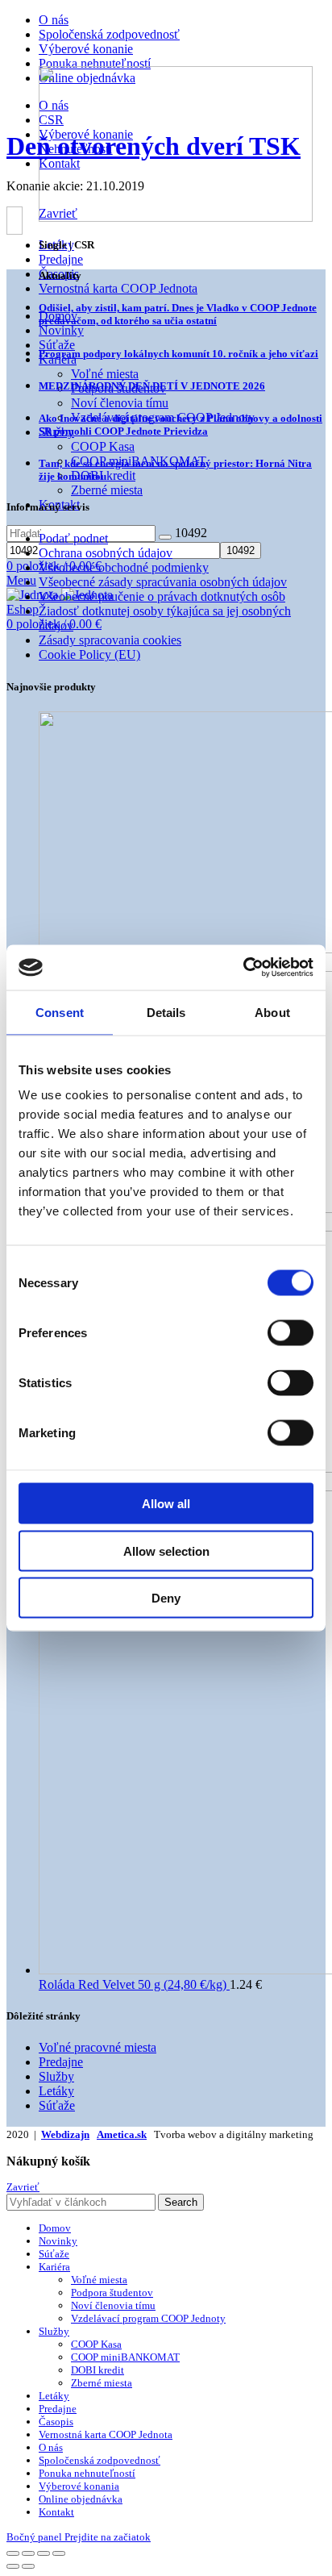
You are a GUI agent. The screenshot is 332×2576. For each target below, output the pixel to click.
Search (181, 2202)
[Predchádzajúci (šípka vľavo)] (13, 2566)
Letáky (56, 2091)
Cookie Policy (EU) (89, 654)
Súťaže (57, 2105)
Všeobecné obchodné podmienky (124, 567)
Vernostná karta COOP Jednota (118, 288)
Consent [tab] (60, 1012)
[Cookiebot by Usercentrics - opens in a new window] (243, 968)
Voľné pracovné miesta (98, 2047)
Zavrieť (23, 2187)
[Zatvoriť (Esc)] (13, 2553)
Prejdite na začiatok (108, 2537)
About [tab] (272, 1012)
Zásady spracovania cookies (110, 640)
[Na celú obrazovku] (44, 2553)
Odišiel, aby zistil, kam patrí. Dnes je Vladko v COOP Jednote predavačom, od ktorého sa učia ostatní (178, 314)
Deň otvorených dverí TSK (154, 146)
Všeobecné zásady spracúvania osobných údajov (163, 582)
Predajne (61, 2062)
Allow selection (166, 1551)
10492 (191, 533)
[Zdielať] (28, 2553)
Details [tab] (166, 1012)
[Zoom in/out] (59, 2553)
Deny (166, 1598)
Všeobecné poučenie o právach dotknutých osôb (162, 596)
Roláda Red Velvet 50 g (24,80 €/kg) (134, 1984)
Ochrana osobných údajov (106, 553)
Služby (56, 2076)
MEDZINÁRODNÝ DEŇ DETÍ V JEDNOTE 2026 (152, 386)
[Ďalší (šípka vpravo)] (28, 2566)
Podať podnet (73, 538)
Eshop (23, 609)
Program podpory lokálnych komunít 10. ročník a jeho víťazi (178, 354)
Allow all (166, 1504)
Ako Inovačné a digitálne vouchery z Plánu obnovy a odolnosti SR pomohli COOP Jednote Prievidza (181, 425)
